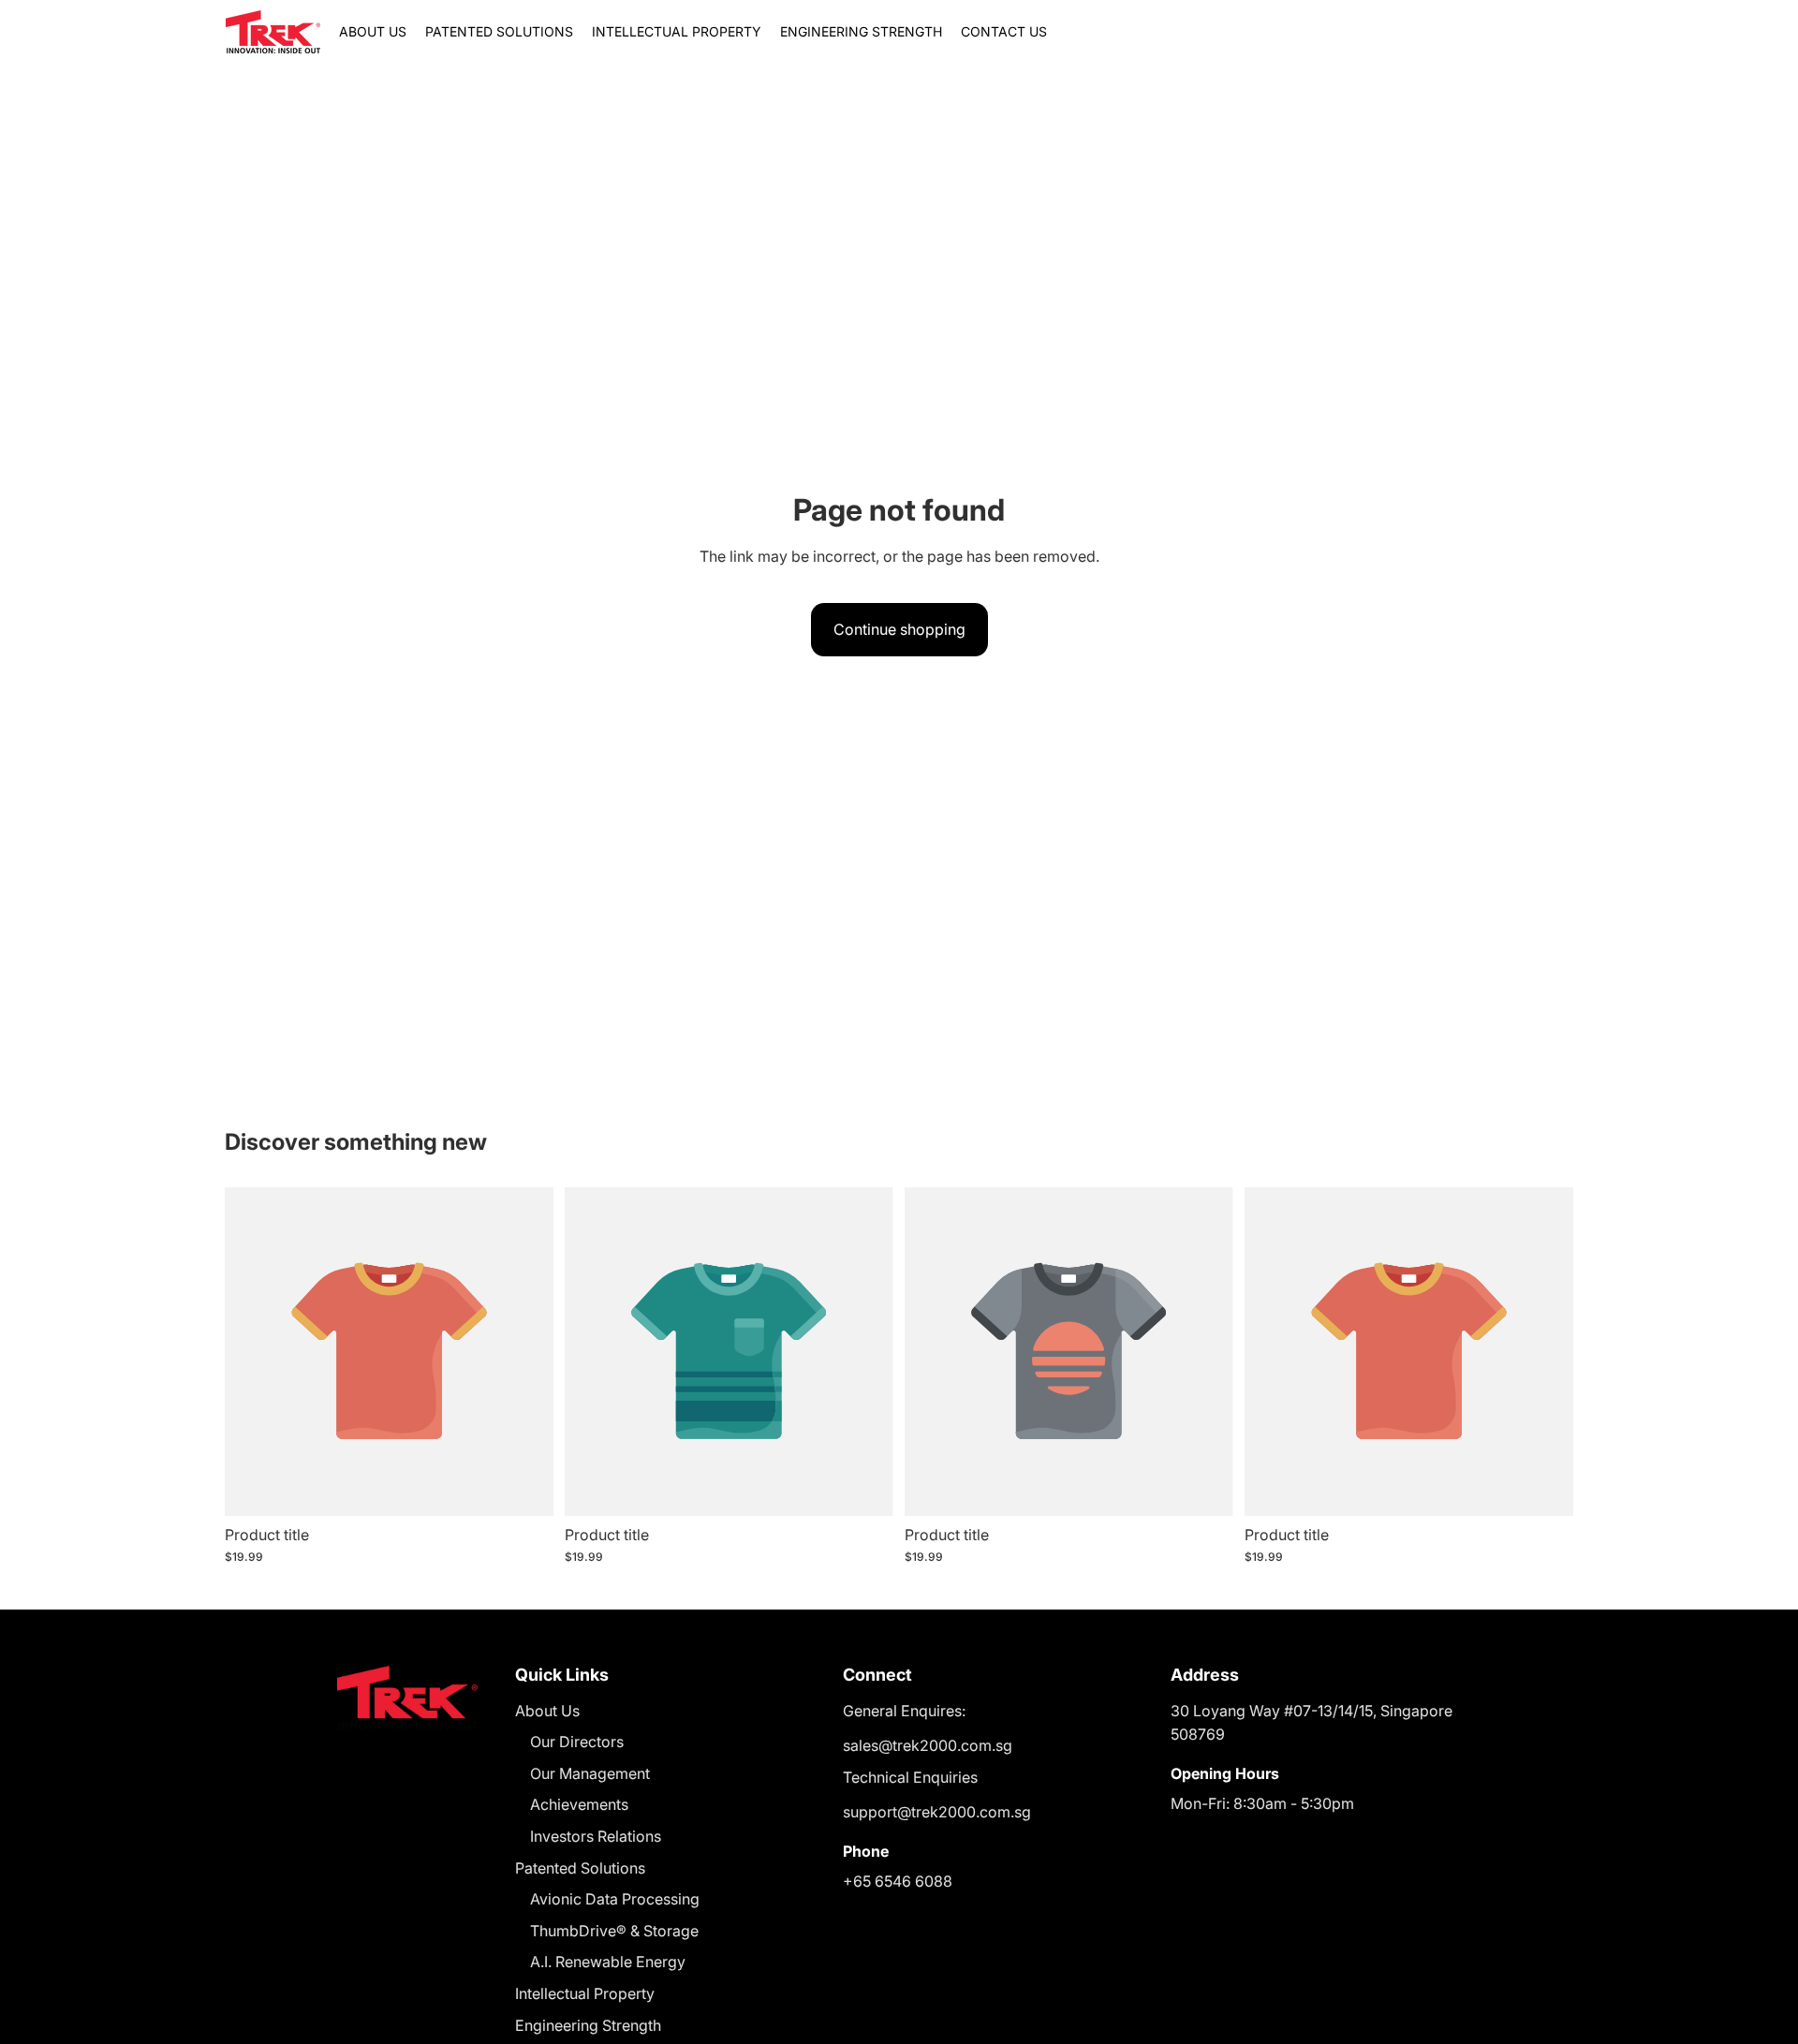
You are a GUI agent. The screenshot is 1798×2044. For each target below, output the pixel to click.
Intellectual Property (585, 1993)
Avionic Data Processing (615, 1899)
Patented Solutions (580, 1868)
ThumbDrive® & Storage (614, 1931)
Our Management (590, 1773)
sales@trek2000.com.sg (928, 1745)
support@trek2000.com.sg (937, 1812)
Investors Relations (596, 1836)
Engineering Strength (588, 2025)
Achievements (579, 1804)
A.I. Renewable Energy (608, 1962)
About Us (547, 1711)
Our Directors (577, 1742)
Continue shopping (899, 629)
